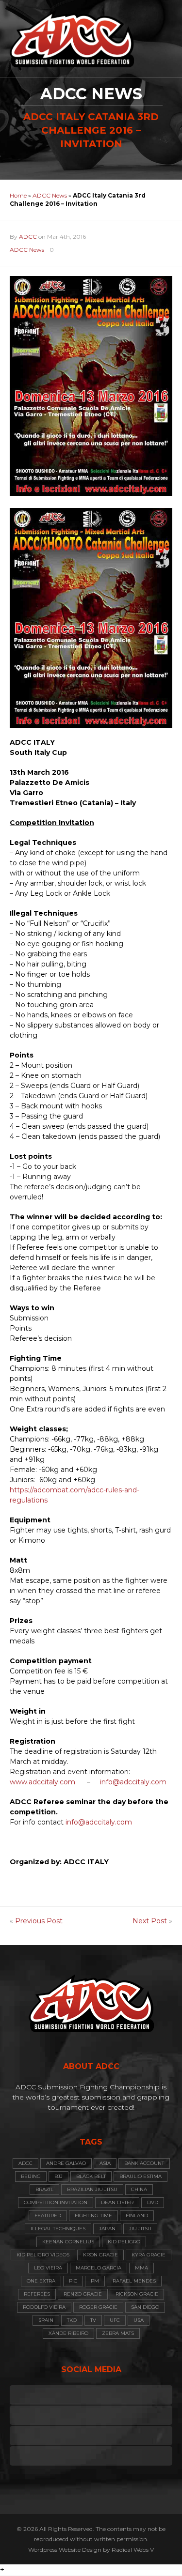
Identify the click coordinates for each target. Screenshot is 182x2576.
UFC (115, 2320)
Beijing (31, 2176)
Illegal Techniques (58, 2229)
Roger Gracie (98, 2307)
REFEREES (37, 2294)
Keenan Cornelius (68, 2242)
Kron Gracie (100, 2255)
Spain (46, 2320)
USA (139, 2320)
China (139, 2189)
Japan (107, 2229)
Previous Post (39, 1921)
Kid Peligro (124, 2242)
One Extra (41, 2281)
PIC (73, 2281)
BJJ (58, 2176)
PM (95, 2281)
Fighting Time (93, 2216)
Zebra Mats (118, 2333)
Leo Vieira (48, 2268)
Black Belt (91, 2176)
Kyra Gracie (149, 2255)
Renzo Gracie (83, 2294)
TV (93, 2320)
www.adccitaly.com (42, 1782)
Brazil (44, 2189)
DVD (153, 2202)
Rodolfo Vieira (44, 2307)
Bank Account (144, 2163)
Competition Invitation (56, 2202)
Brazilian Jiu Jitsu (92, 2189)
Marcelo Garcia (99, 2268)
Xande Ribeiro (68, 2333)
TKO (72, 2320)
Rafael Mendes (134, 2281)
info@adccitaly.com (133, 1782)
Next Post (150, 1921)
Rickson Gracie (137, 2294)
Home (18, 195)
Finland (137, 2216)
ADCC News (50, 195)
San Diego (145, 2307)
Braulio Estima (141, 2176)
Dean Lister (117, 2202)
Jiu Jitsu (140, 2229)
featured (48, 2216)
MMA (141, 2268)
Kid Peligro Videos (43, 2255)
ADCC (28, 237)
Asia (105, 2163)
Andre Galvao (66, 2163)
